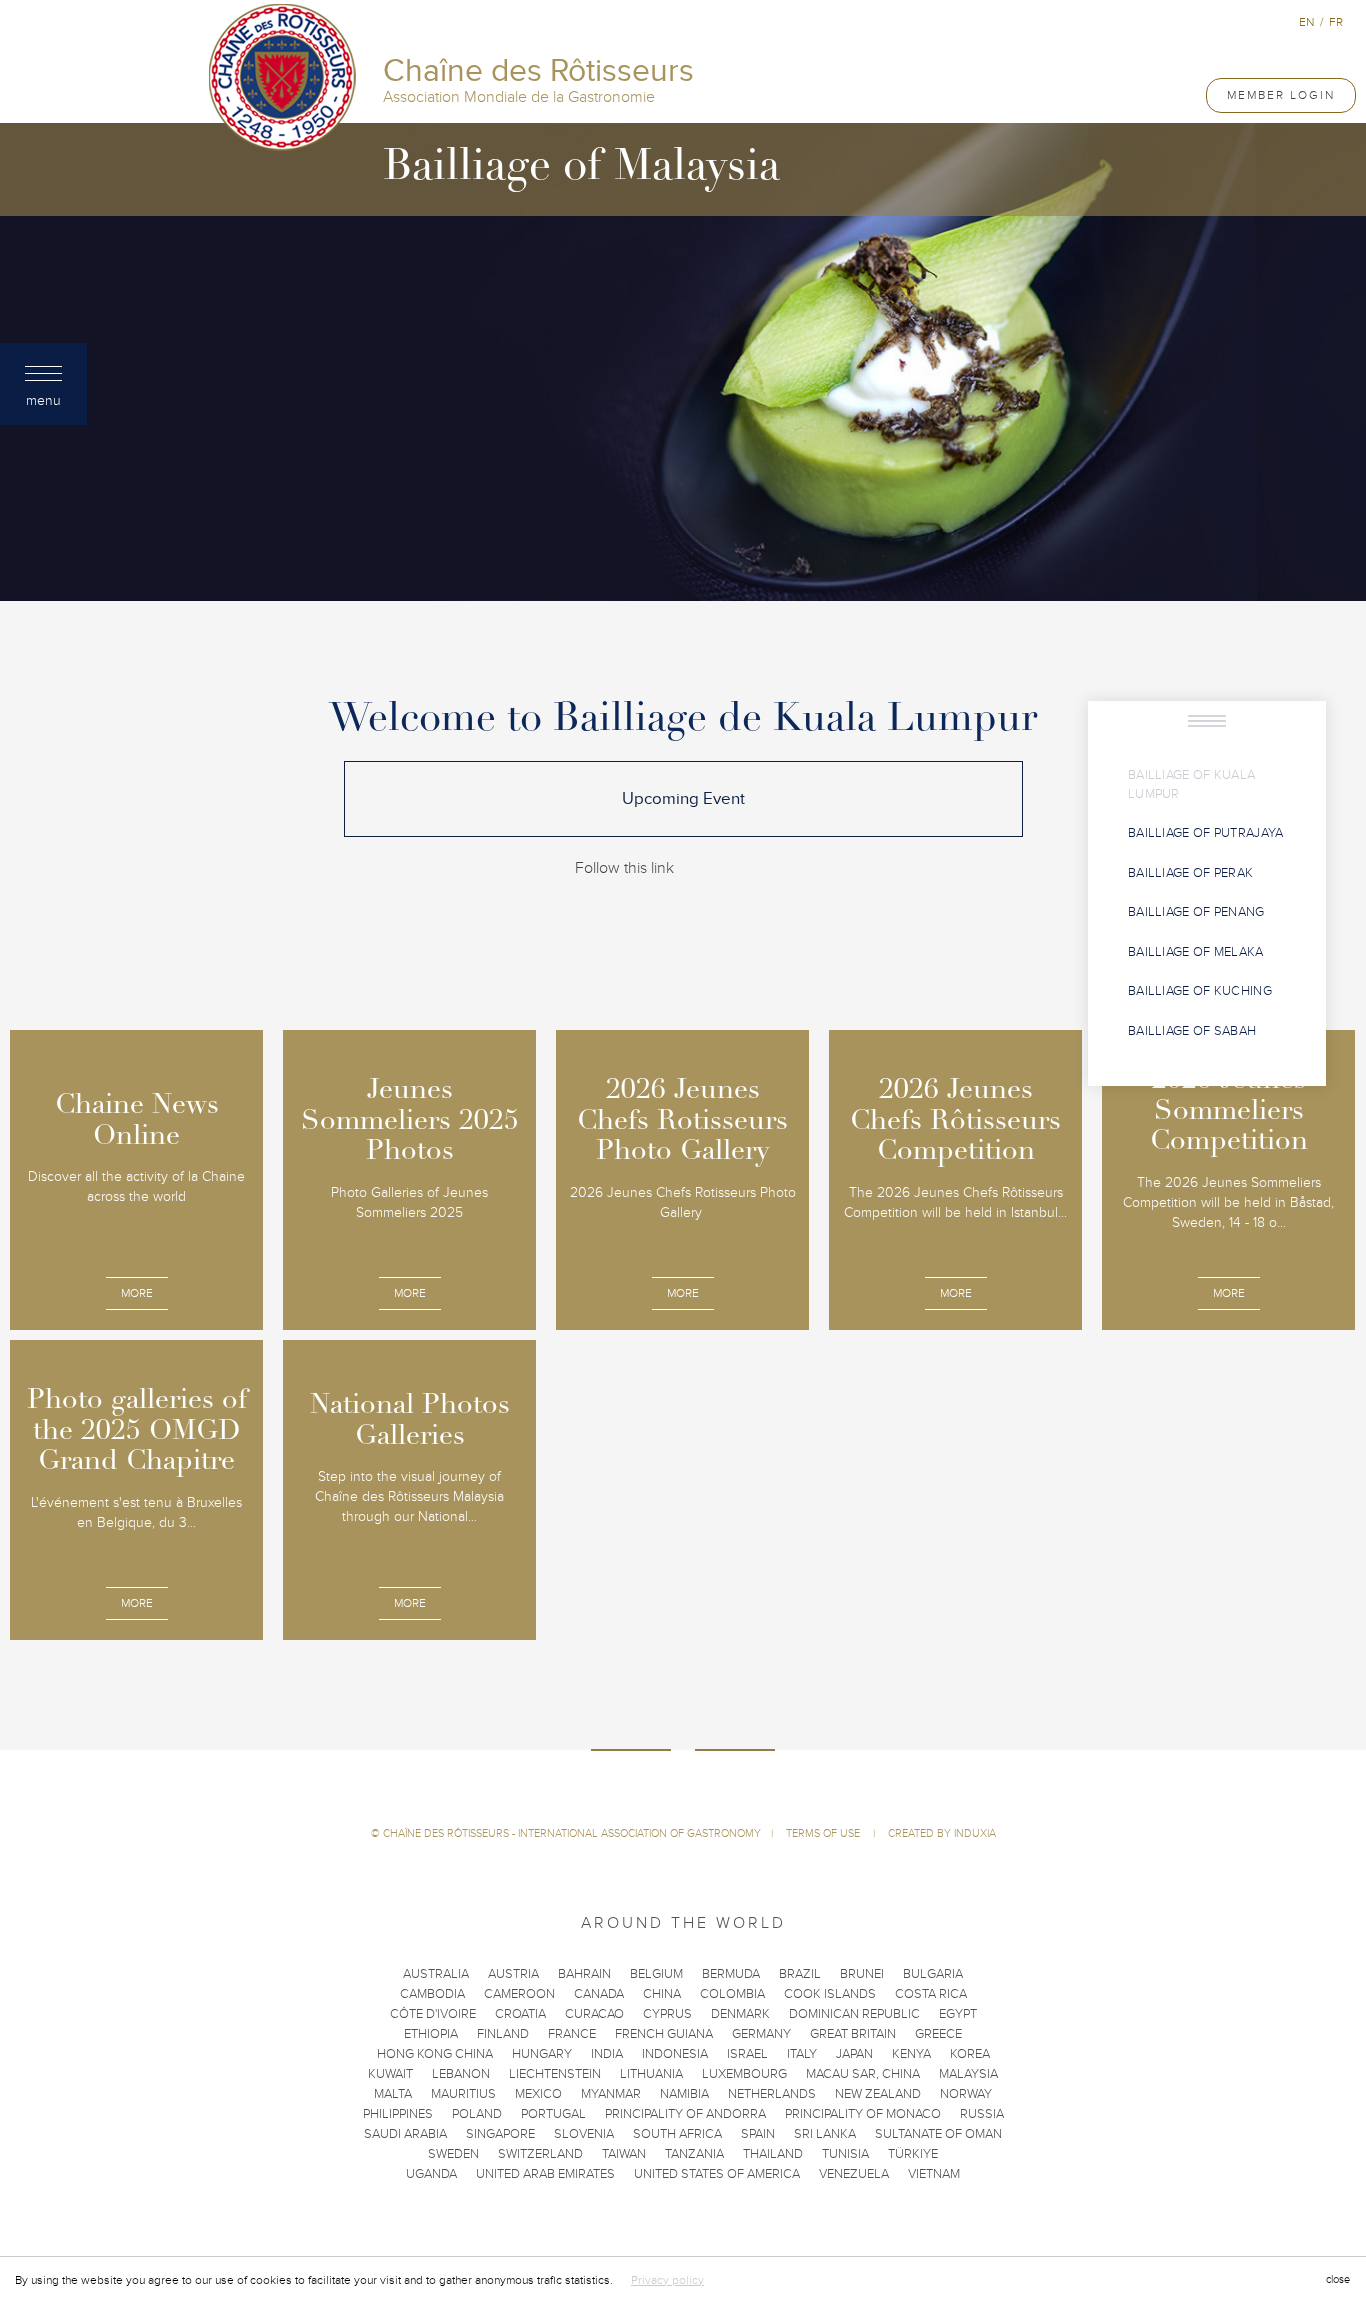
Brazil (800, 1974)
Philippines (398, 2114)
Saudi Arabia (405, 2134)
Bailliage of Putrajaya (1206, 833)
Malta (393, 2094)
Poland (477, 2114)
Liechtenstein (555, 2074)
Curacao (594, 2014)
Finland (503, 2034)
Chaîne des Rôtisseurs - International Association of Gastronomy (572, 1833)
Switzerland (540, 2154)
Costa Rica (931, 1994)
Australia (436, 1974)
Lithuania (651, 2074)
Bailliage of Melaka (1196, 952)
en (1306, 22)
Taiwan (624, 2154)
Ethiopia (431, 2034)
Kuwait (390, 2074)
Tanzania (694, 2154)
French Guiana (664, 2034)
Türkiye (913, 2154)
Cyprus (667, 2014)
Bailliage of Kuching (1200, 991)
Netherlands (772, 2094)
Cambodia (432, 1994)
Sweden (453, 2154)
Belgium (656, 1974)
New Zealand (878, 2094)
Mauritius (463, 2094)
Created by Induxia (942, 1833)
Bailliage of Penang (1196, 912)
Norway (966, 2094)
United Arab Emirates (545, 2174)
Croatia (520, 2014)
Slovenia (584, 2134)
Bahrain (584, 1974)
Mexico (538, 2094)
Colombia (732, 1994)
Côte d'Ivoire (433, 2014)
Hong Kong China (435, 2054)
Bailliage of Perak (1190, 873)
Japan (854, 2054)
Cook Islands (830, 1994)
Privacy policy (667, 2280)
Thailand (773, 2154)
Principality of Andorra (685, 2114)
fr (1336, 22)
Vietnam (934, 2174)
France (572, 2034)
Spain (758, 2134)
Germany (761, 2034)
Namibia (684, 2094)
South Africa (677, 2134)
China (662, 1994)
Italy (802, 2054)
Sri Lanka (825, 2134)
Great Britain (853, 2034)
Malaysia (968, 2074)
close (1338, 2279)
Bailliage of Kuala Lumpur (1191, 784)
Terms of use (824, 1833)
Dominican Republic (854, 2014)
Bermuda (731, 1974)
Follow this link (624, 868)
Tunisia (845, 2154)
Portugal (553, 2114)
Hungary (542, 2054)
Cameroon (519, 1994)
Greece (938, 2034)
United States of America (717, 2174)
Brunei (862, 1974)
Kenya (911, 2054)
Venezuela (854, 2174)
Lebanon (461, 2074)
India (607, 2054)
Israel (747, 2054)
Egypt (958, 2014)
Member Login (1281, 95)
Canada (599, 1994)
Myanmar (611, 2094)
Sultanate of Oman (938, 2134)
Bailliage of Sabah (1192, 1031)
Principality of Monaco (863, 2114)
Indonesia (675, 2054)
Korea (970, 2054)
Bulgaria (933, 1974)
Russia (982, 2114)
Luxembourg (744, 2074)
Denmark (740, 2014)
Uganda (431, 2174)
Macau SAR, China (863, 2074)
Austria (513, 1974)
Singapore (500, 2134)
